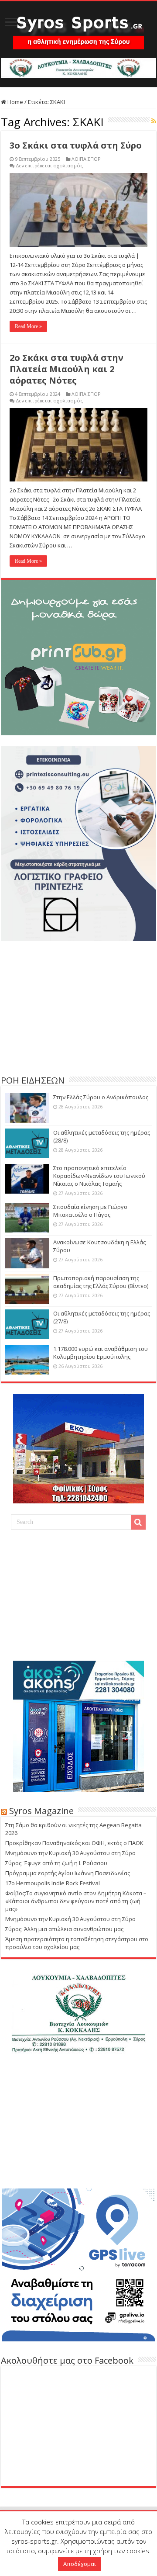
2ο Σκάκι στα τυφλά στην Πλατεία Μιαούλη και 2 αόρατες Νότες (67, 369)
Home (15, 102)
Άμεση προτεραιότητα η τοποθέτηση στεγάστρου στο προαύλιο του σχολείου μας (77, 1943)
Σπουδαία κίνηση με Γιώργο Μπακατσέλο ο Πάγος (90, 1211)
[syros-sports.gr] (78, 27)
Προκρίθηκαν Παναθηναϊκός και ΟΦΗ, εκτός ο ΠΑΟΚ (74, 1843)
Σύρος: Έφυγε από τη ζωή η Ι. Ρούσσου (56, 1863)
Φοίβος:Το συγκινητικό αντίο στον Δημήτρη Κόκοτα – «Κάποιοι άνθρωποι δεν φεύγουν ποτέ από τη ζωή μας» (76, 1901)
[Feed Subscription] (154, 121)
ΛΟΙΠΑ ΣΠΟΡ (86, 159)
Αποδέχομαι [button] (80, 2564)
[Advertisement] (78, 1007)
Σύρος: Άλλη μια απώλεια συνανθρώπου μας (64, 1929)
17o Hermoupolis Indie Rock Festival (53, 1883)
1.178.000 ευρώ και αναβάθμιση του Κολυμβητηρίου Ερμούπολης (101, 1353)
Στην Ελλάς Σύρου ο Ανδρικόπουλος (101, 1097)
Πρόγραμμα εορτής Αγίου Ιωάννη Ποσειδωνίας (68, 1873)
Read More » (28, 326)
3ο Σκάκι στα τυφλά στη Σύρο (76, 145)
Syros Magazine (41, 1811)
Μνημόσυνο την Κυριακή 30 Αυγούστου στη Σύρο (70, 1853)
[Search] (138, 1522)
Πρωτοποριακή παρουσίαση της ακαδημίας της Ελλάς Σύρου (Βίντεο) (101, 1282)
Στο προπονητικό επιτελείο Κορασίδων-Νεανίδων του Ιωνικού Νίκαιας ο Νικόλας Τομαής (99, 1176)
